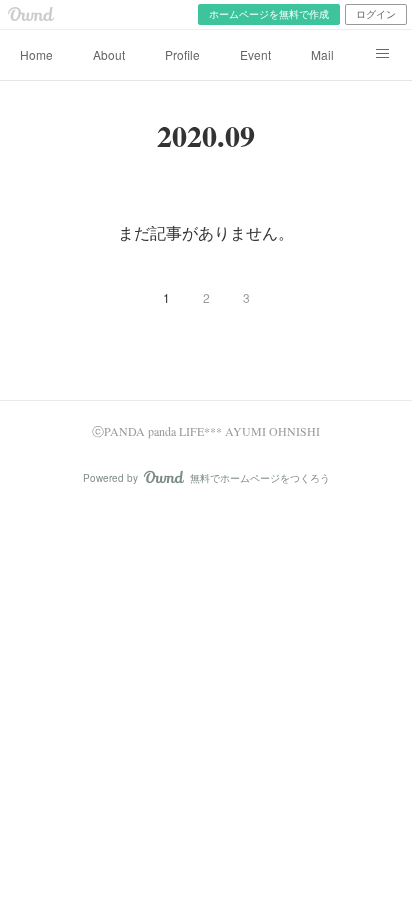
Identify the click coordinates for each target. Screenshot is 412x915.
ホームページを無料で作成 (269, 14)
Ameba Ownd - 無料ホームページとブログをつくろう (31, 14)
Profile (182, 54)
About (109, 54)
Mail (322, 54)
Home (36, 54)
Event (255, 54)
